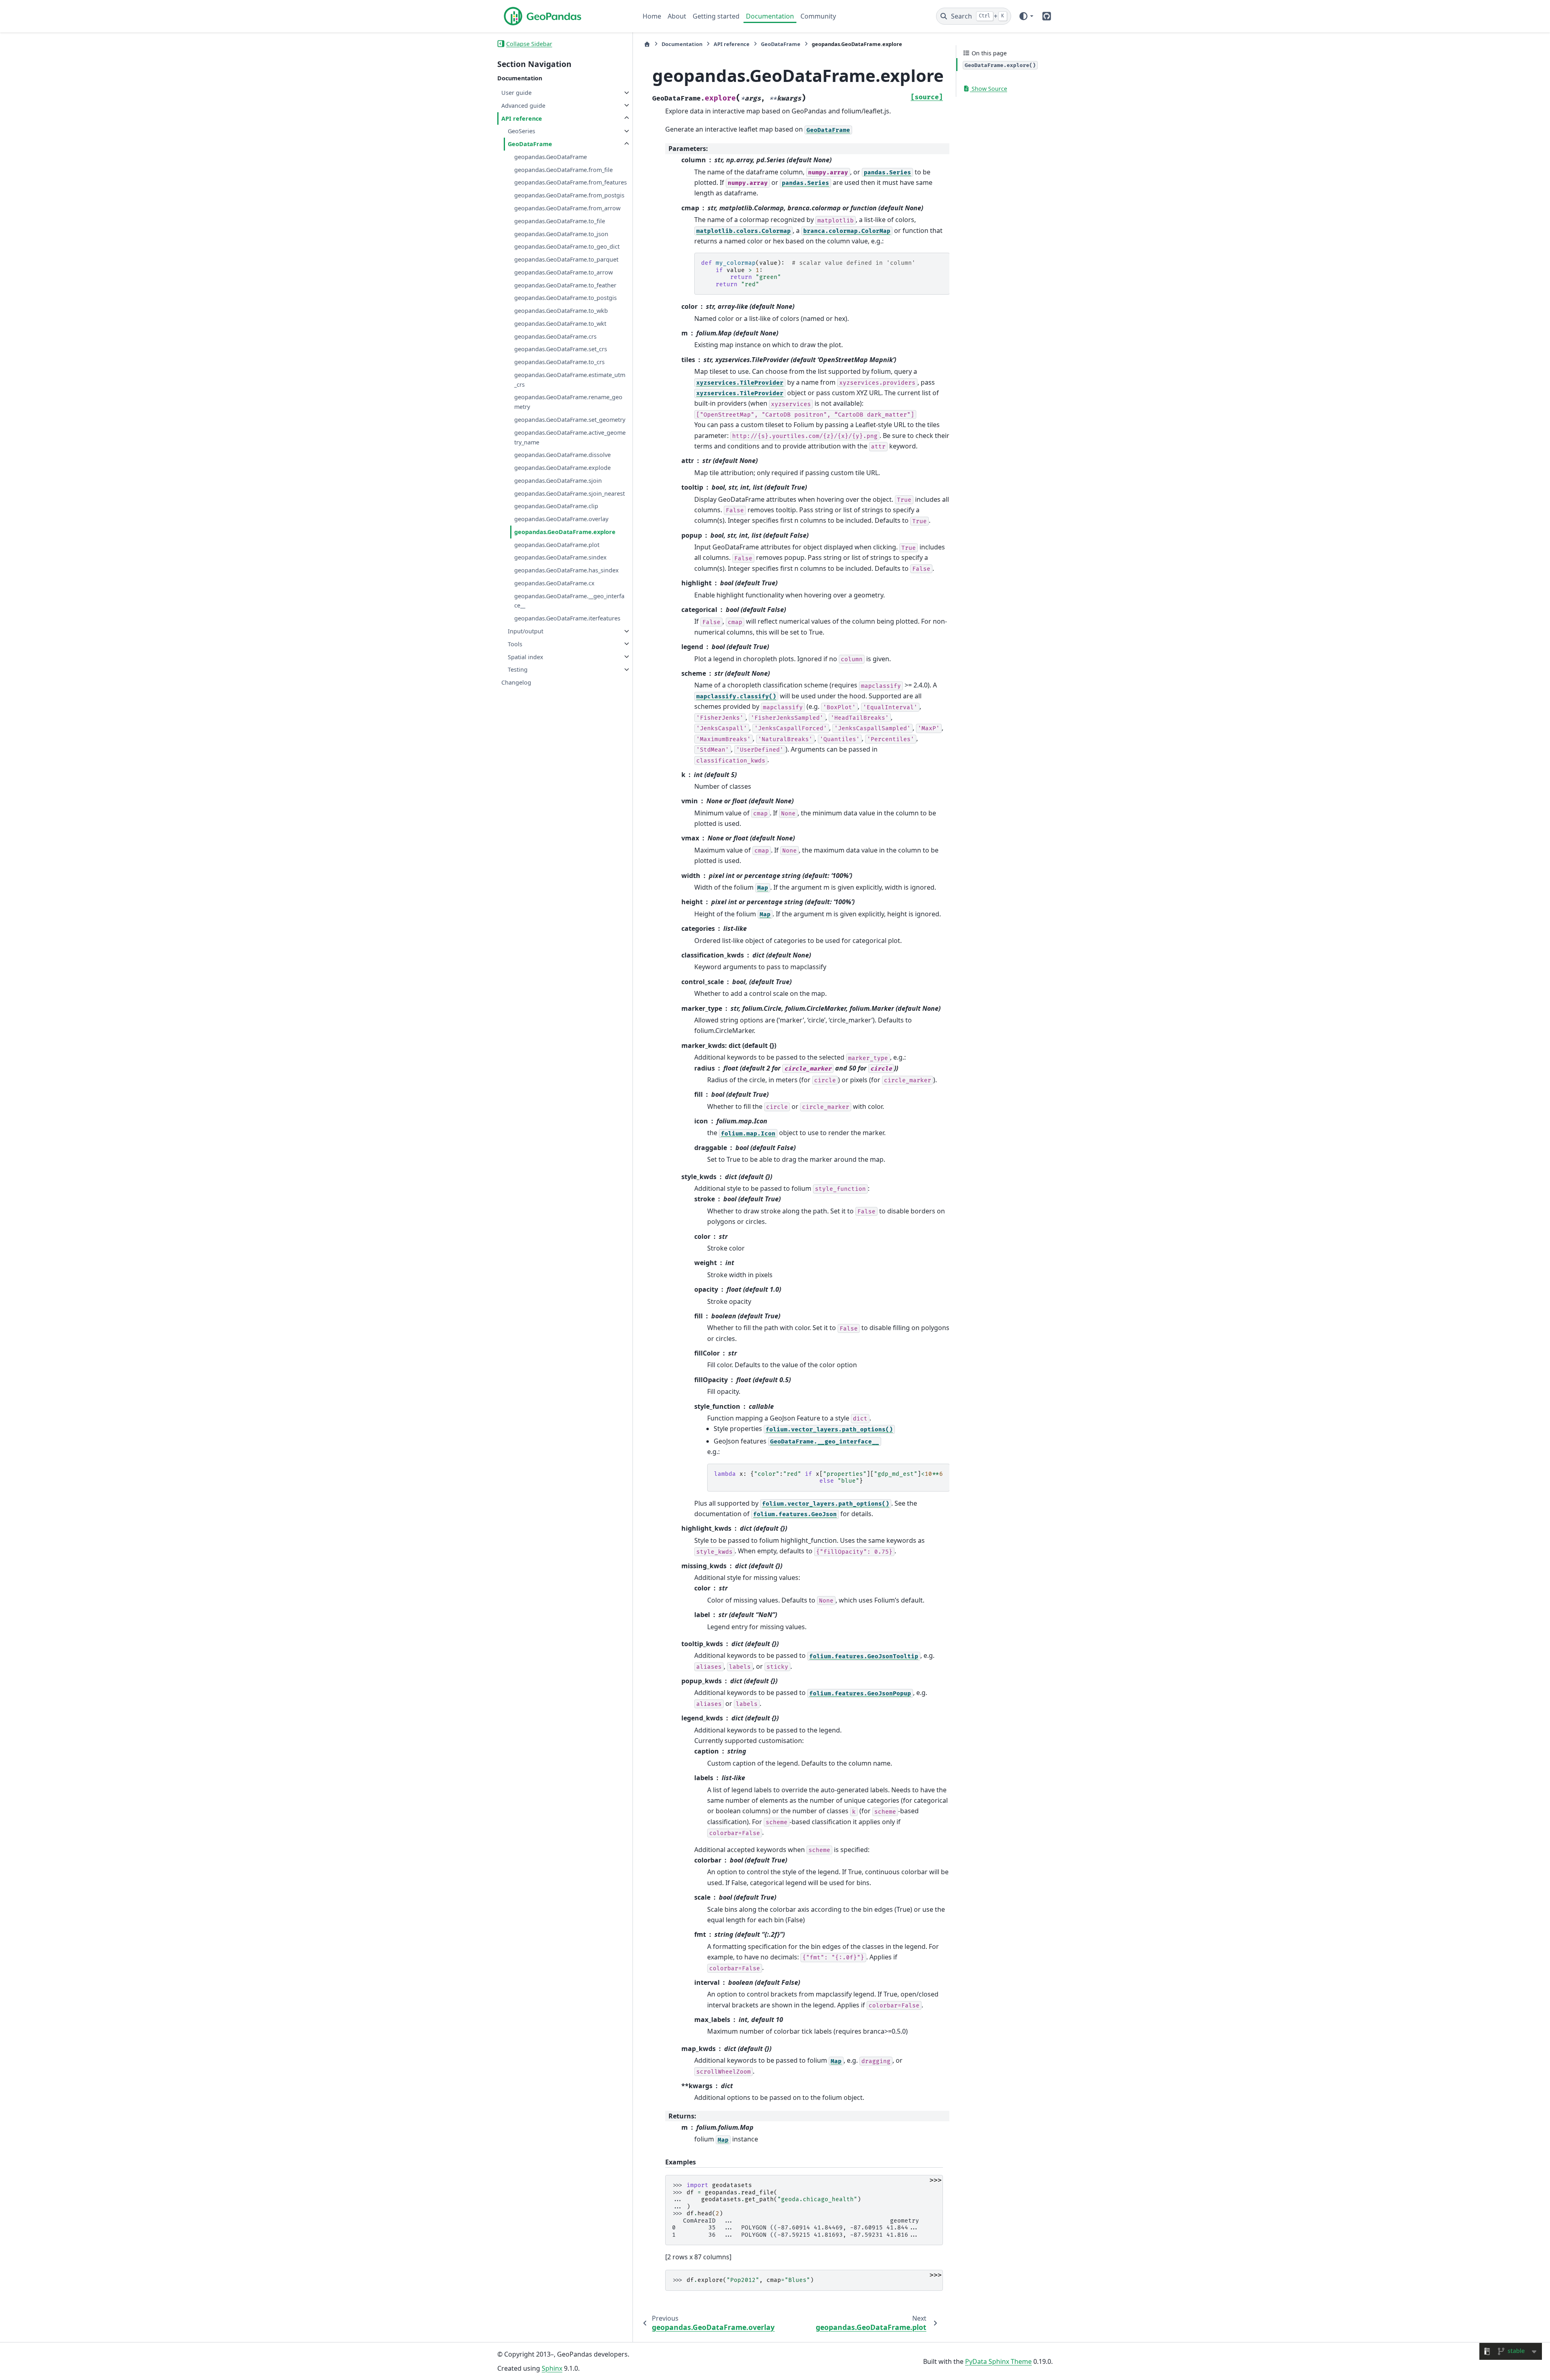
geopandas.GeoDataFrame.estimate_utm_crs (570, 380)
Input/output (526, 631)
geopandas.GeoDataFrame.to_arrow (563, 272)
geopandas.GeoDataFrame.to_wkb (561, 311)
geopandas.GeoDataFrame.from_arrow (567, 208)
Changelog (516, 682)
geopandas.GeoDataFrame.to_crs (559, 362)
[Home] (647, 44)
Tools (515, 644)
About (677, 16)
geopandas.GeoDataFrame (551, 156)
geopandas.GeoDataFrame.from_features (571, 182)
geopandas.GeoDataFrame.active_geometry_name (570, 437)
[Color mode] (1026, 16)
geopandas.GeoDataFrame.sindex (560, 557)
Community (818, 16)
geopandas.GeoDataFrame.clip (556, 506)
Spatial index (526, 657)
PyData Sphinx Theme (998, 2361)
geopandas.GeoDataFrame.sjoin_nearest (570, 493)
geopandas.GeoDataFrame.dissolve (562, 455)
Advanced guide (523, 105)
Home (652, 16)
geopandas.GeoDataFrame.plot (557, 544)
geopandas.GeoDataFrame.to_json (561, 234)
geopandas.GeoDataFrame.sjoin (558, 480)
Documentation (770, 16)
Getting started (716, 16)
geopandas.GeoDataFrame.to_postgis (566, 298)
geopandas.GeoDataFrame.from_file (563, 169)
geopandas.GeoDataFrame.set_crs (561, 349)
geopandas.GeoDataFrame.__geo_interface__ (569, 600)
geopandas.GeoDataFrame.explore (565, 531)
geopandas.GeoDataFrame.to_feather (565, 285)
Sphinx (552, 2368)
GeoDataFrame (530, 144)
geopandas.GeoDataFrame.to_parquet (566, 259)
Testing (518, 669)
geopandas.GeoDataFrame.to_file (560, 221)
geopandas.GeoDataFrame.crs (555, 336)
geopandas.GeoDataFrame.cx (554, 583)
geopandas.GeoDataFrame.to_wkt (560, 323)
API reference (522, 118)
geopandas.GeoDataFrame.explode (562, 468)
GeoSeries (522, 131)
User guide (516, 93)
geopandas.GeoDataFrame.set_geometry (570, 420)
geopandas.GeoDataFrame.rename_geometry (568, 402)
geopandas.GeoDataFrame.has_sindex (567, 570)
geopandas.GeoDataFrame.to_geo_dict (567, 246)
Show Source (989, 89)
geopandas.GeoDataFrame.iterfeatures (567, 618)
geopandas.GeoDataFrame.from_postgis (569, 195)
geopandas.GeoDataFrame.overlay (561, 519)
